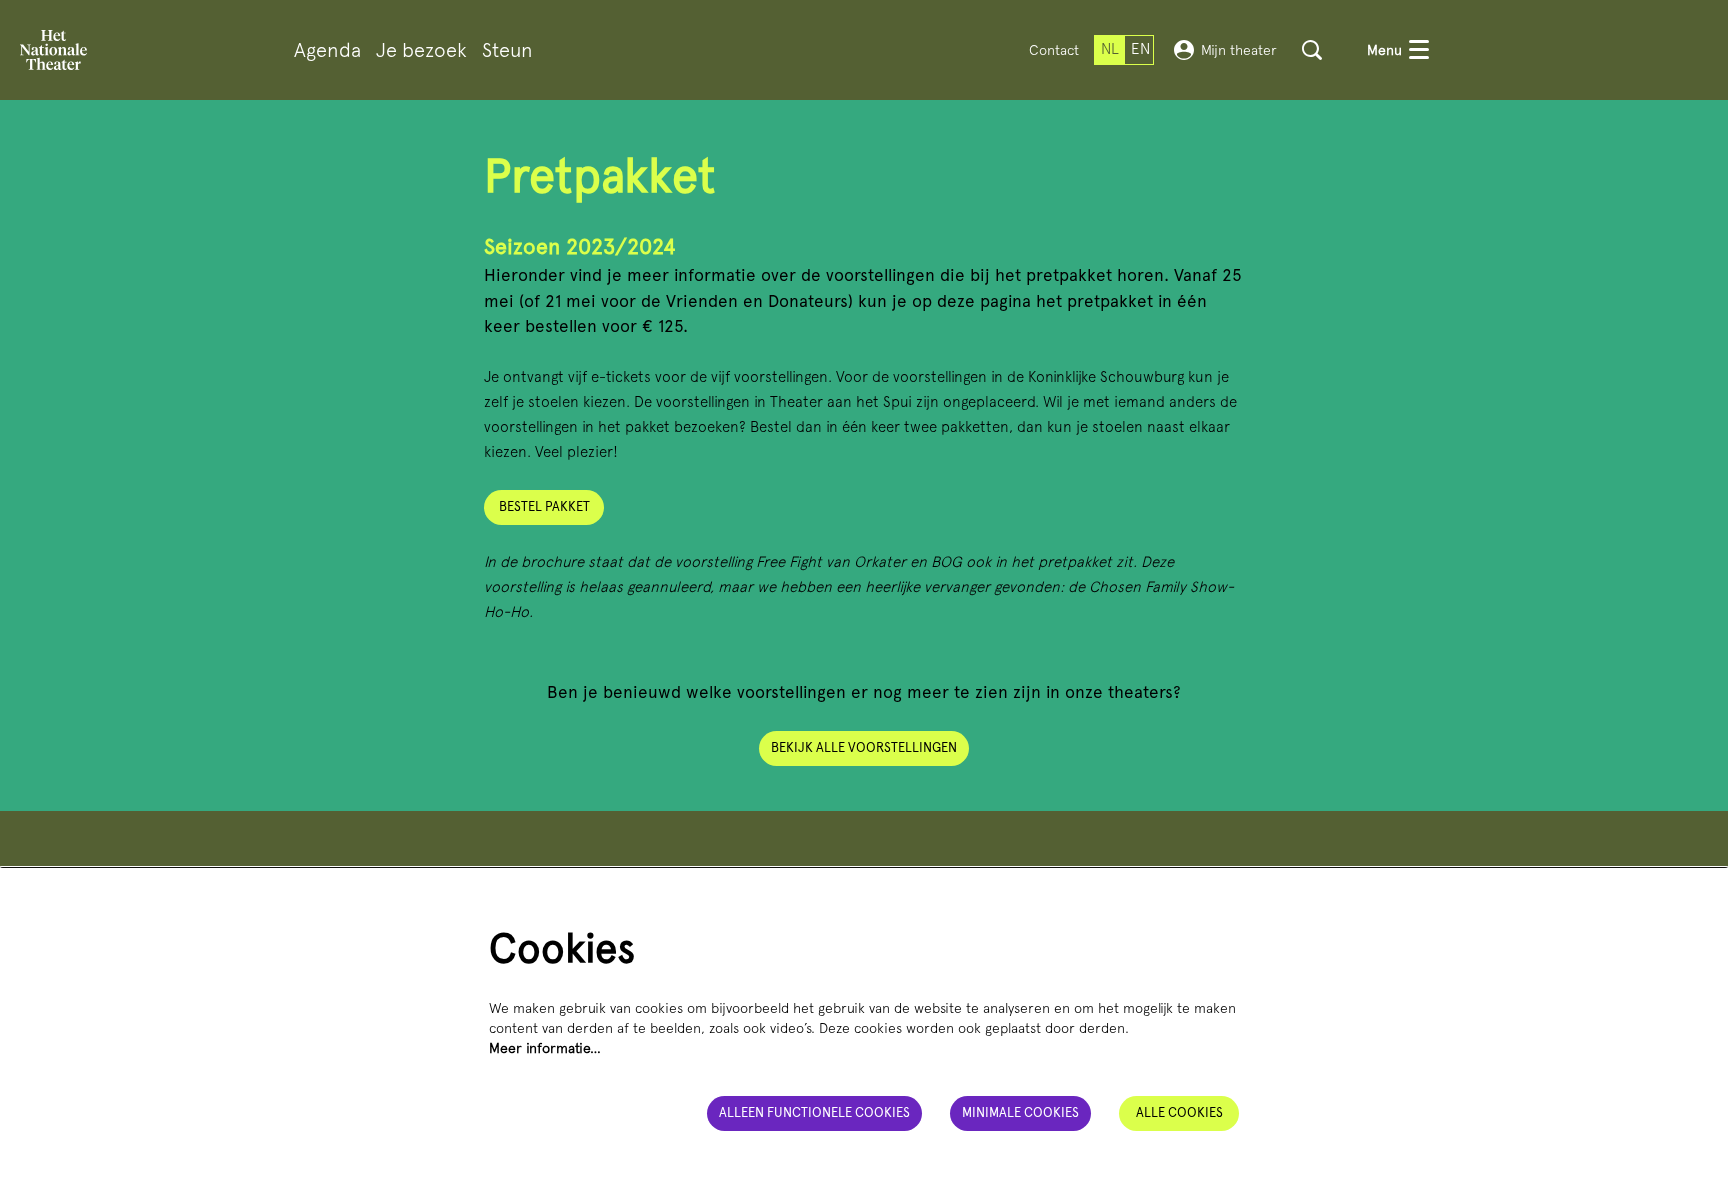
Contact (1054, 50)
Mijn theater (1239, 50)
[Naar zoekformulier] (1312, 50)
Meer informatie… (545, 1048)
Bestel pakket (544, 506)
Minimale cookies (1020, 1112)
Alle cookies (1179, 1112)
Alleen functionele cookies (814, 1112)
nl (1110, 49)
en (1140, 49)
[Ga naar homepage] (53, 50)
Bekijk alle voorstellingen (864, 747)
